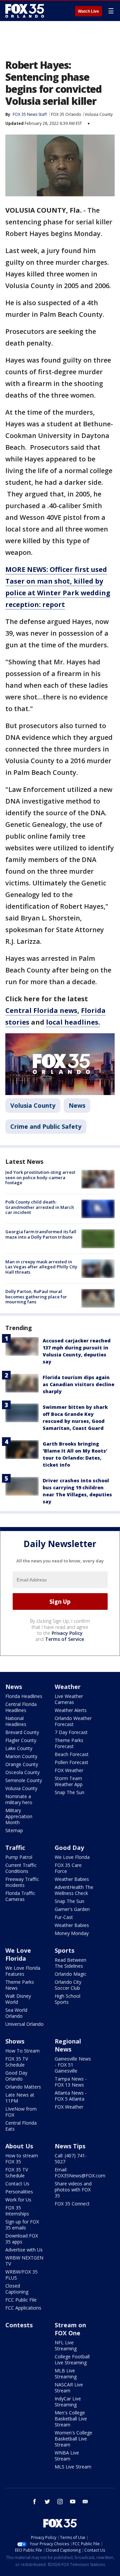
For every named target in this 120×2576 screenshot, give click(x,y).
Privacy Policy (67, 1633)
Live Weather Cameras (69, 1699)
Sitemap (14, 1830)
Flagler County (21, 1740)
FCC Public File (21, 2300)
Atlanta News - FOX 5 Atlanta (71, 2096)
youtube (73, 2502)
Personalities (19, 2192)
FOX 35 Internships (17, 2211)
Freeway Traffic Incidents (22, 1882)
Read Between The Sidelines (70, 1963)
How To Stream (22, 2051)
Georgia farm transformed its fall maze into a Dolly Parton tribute (41, 1234)
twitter (47, 2502)
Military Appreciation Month (19, 1816)
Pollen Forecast (71, 1762)
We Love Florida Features (23, 1971)
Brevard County (22, 1732)
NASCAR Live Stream (69, 2388)
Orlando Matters (23, 2087)
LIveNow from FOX (21, 2112)
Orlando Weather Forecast (73, 1721)
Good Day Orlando (16, 2076)
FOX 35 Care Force (68, 1868)
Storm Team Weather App (69, 1781)
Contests (19, 2325)
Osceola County (22, 1772)
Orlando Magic (70, 1974)
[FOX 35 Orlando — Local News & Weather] (25, 11)
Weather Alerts (71, 1710)
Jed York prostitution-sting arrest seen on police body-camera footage (40, 1177)
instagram (60, 2502)
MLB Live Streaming (66, 2374)
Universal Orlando (24, 2024)
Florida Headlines (24, 1696)
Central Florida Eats (21, 2126)
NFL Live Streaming (66, 2345)
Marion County (21, 1756)
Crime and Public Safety (46, 1126)
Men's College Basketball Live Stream (71, 2419)
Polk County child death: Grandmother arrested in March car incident (40, 1207)
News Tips (70, 2146)
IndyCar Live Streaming (68, 2402)
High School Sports (67, 1999)
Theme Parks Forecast (69, 1743)
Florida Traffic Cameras (20, 1896)
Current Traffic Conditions (21, 1868)
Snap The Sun (69, 1792)
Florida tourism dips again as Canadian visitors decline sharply (78, 1384)
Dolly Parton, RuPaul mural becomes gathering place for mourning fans (36, 1297)
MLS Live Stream (73, 2467)
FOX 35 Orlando (66, 114)
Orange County (22, 1764)
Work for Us (18, 2200)
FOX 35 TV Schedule (17, 2062)
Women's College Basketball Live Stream (73, 2439)
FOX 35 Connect (72, 2204)
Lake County (19, 1748)
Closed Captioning (17, 2289)
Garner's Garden (72, 1909)
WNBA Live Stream (67, 2456)
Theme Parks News (20, 1985)
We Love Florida (72, 1857)
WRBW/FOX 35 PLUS (21, 2275)
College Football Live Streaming (72, 2359)
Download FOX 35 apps (22, 2239)
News (77, 1105)
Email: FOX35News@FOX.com (80, 2173)
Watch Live (88, 11)
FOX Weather (69, 1770)
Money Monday (72, 1933)
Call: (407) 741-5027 (71, 2159)
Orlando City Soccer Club (68, 1985)
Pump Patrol (19, 1857)
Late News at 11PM (20, 2098)
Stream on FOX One (70, 2329)
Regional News (68, 2045)
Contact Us (17, 2184)
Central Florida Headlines (21, 1707)
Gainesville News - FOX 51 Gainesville (73, 2065)
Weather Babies (72, 1879)
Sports (64, 1950)
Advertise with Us (24, 2250)
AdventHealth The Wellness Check (74, 1890)
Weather (68, 1687)
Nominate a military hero (19, 1799)
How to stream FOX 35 (22, 2159)
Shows (15, 2041)
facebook (35, 2502)
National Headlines (16, 1721)
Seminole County (24, 1780)
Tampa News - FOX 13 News (71, 2082)
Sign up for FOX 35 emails (22, 2225)
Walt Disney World (18, 1999)
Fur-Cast (64, 1917)
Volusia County (99, 114)
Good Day (69, 1848)
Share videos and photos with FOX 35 (73, 2190)
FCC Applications (23, 2308)
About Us (19, 2146)
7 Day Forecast (71, 1732)
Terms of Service (64, 1639)
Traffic (15, 1848)
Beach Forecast (72, 1754)
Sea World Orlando (16, 2013)
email (85, 2502)
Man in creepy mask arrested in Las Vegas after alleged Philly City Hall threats (41, 1267)
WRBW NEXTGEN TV (24, 2261)
